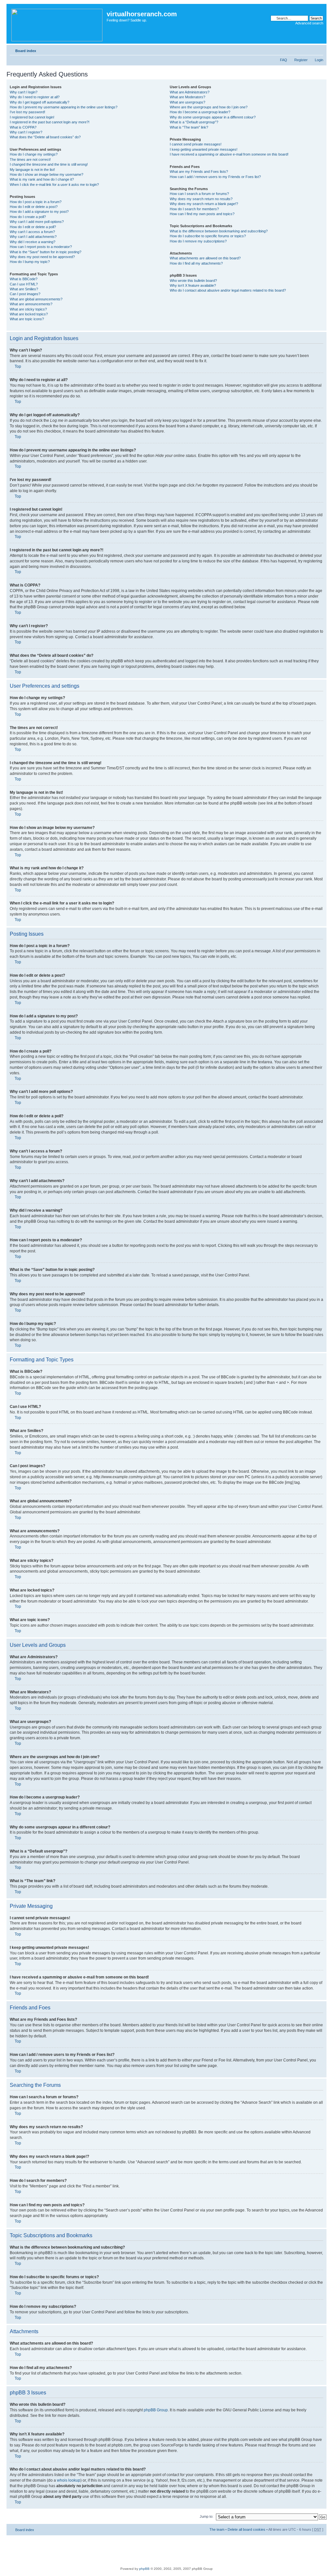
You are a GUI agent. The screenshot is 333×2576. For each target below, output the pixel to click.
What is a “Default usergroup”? (194, 122)
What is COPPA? (23, 127)
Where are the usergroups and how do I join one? (209, 107)
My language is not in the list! (32, 170)
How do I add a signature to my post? (39, 212)
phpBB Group (156, 2410)
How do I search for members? (194, 209)
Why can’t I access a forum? (32, 232)
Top (18, 366)
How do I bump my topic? (30, 262)
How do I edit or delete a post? (34, 207)
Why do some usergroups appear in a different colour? (213, 117)
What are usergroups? (187, 102)
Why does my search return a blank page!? (204, 204)
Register (301, 60)
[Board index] (57, 24)
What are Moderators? (187, 97)
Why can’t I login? (24, 92)
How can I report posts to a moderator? (41, 247)
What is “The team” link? (189, 127)
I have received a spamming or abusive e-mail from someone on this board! (229, 154)
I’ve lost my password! (27, 112)
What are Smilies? (24, 289)
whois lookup (69, 2480)
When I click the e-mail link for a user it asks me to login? (54, 185)
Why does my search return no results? (201, 199)
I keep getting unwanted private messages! (204, 149)
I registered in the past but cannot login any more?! (50, 122)
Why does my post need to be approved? (42, 257)
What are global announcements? (36, 299)
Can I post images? (25, 294)
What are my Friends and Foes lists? (199, 172)
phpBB (144, 2569)
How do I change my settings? (34, 154)
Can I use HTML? (24, 284)
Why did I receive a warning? (33, 242)
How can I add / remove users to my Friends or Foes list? (215, 177)
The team (217, 2529)
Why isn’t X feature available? (193, 285)
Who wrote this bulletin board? (193, 281)
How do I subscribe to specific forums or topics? (208, 236)
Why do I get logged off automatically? (40, 102)
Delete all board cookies (246, 2529)
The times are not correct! (30, 159)
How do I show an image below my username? (47, 174)
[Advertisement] (166, 2550)
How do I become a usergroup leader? (200, 112)
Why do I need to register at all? (35, 97)
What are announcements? (31, 304)
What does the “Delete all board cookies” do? (45, 137)
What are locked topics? (29, 314)
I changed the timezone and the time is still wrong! (49, 164)
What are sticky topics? (28, 309)
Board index (26, 51)
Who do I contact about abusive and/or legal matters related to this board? (228, 290)
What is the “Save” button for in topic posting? (46, 252)
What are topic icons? (27, 319)
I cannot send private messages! (196, 144)
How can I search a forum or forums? (199, 194)
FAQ (284, 60)
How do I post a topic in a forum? (36, 202)
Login (319, 60)
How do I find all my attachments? (196, 263)
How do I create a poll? (28, 217)
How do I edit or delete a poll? (33, 227)
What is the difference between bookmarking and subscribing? (219, 231)
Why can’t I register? (26, 132)
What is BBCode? (24, 279)
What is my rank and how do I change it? (42, 179)
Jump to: (206, 2516)
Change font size (319, 49)
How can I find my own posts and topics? (202, 214)
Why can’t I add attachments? (33, 237)
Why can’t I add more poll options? (37, 222)
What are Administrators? (190, 92)
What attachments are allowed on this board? (205, 258)
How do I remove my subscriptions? (198, 241)
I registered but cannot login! (32, 117)
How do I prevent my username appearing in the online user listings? (64, 107)
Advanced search (309, 23)
